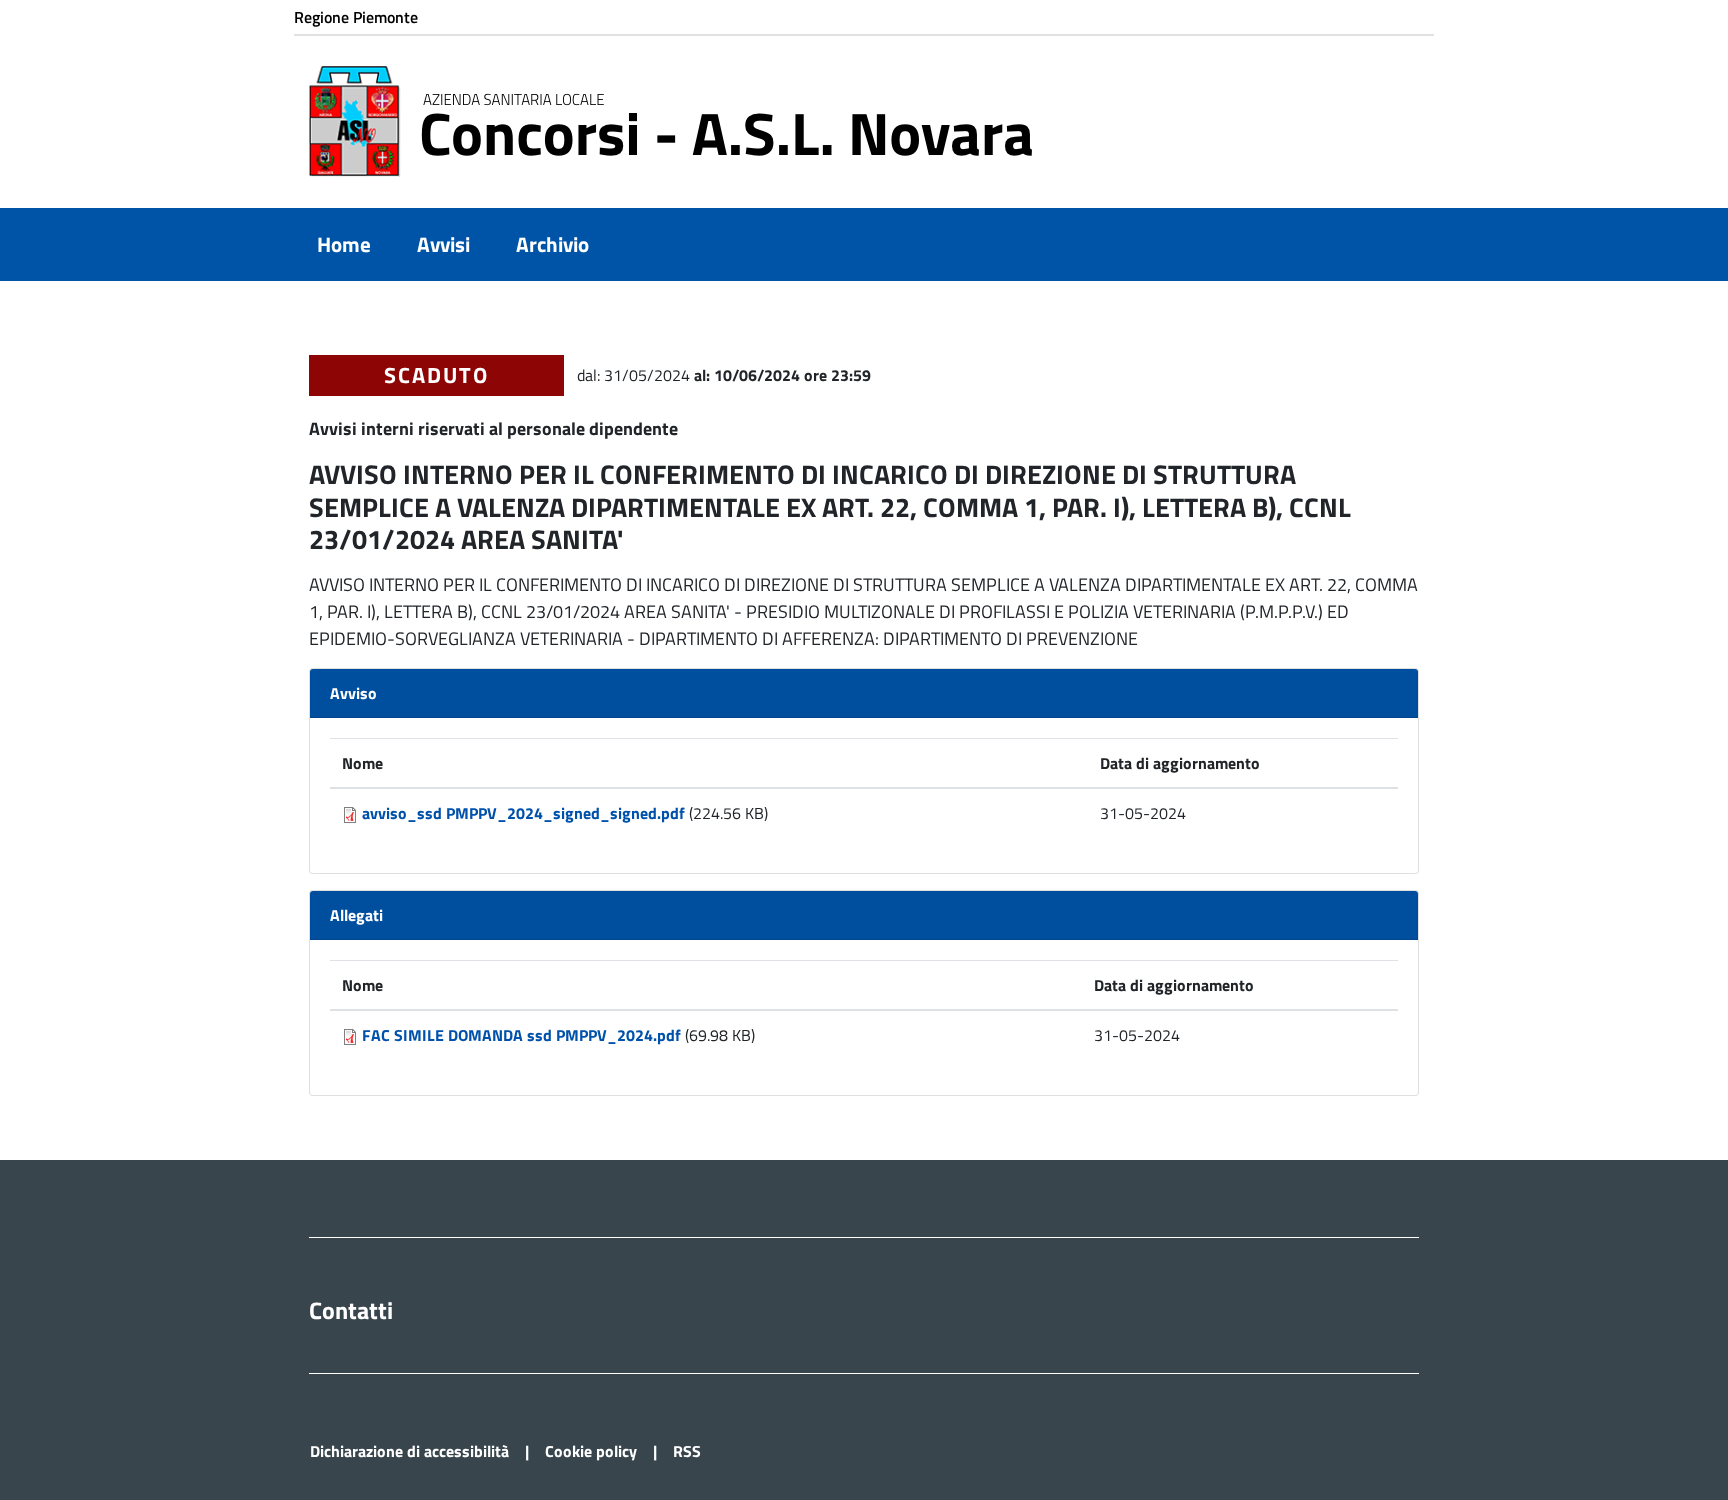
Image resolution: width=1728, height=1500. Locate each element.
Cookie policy (591, 1451)
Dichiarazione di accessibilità (409, 1451)
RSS (687, 1451)
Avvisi (443, 244)
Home (344, 244)
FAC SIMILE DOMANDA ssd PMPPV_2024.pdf (521, 1035)
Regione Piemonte (356, 17)
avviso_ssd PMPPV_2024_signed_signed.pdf (523, 813)
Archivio (552, 244)
